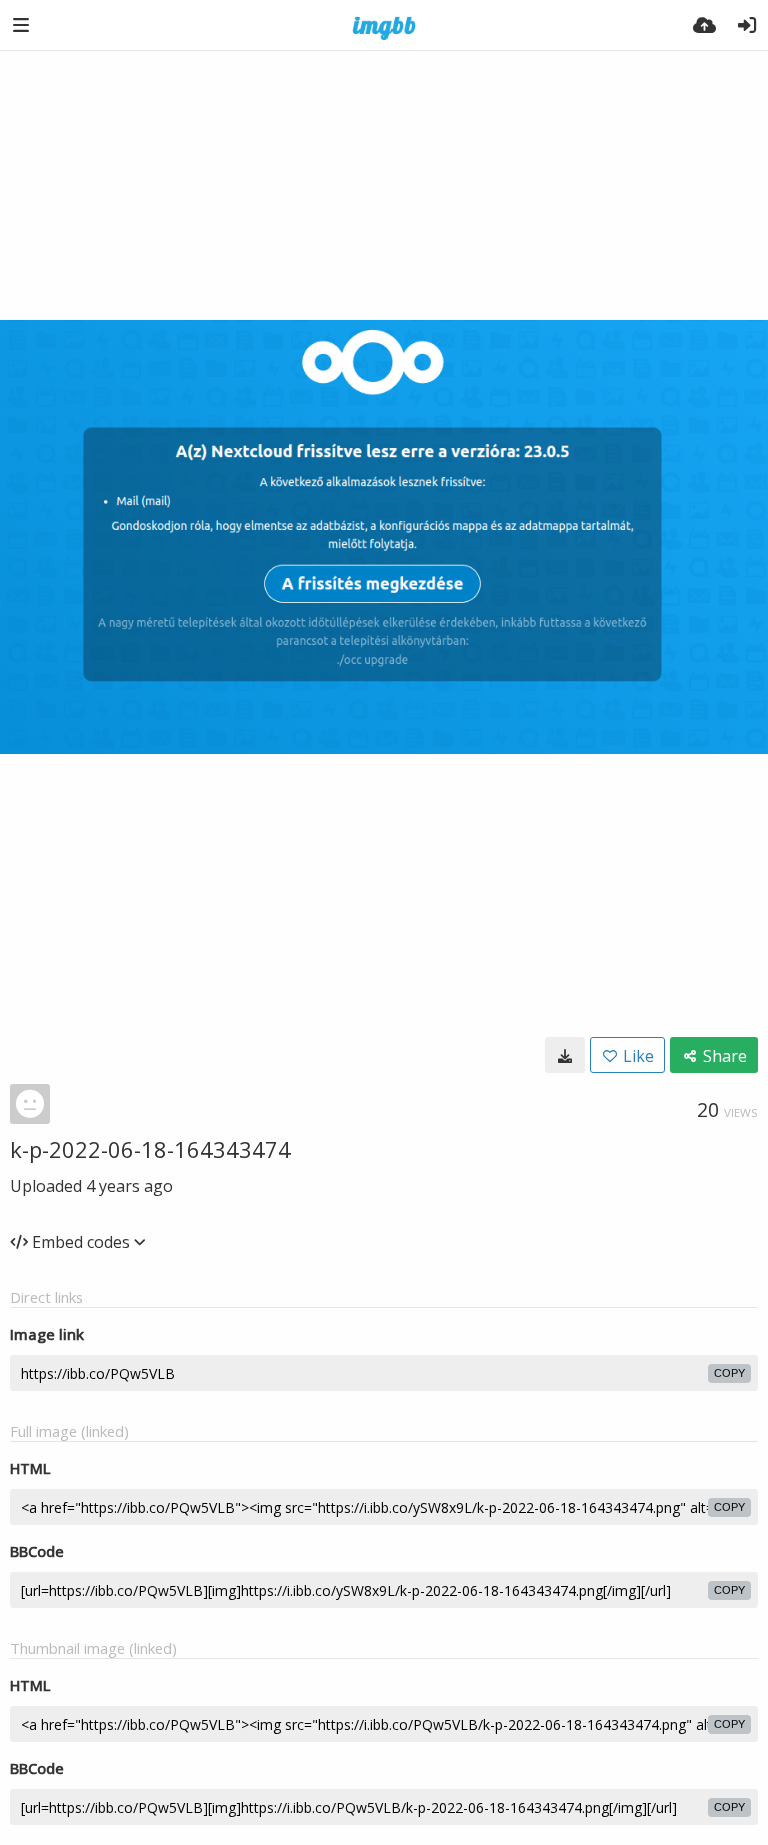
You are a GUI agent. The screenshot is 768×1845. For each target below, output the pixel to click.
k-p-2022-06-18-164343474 (150, 1149)
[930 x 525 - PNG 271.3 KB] (565, 1055)
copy (729, 1373)
